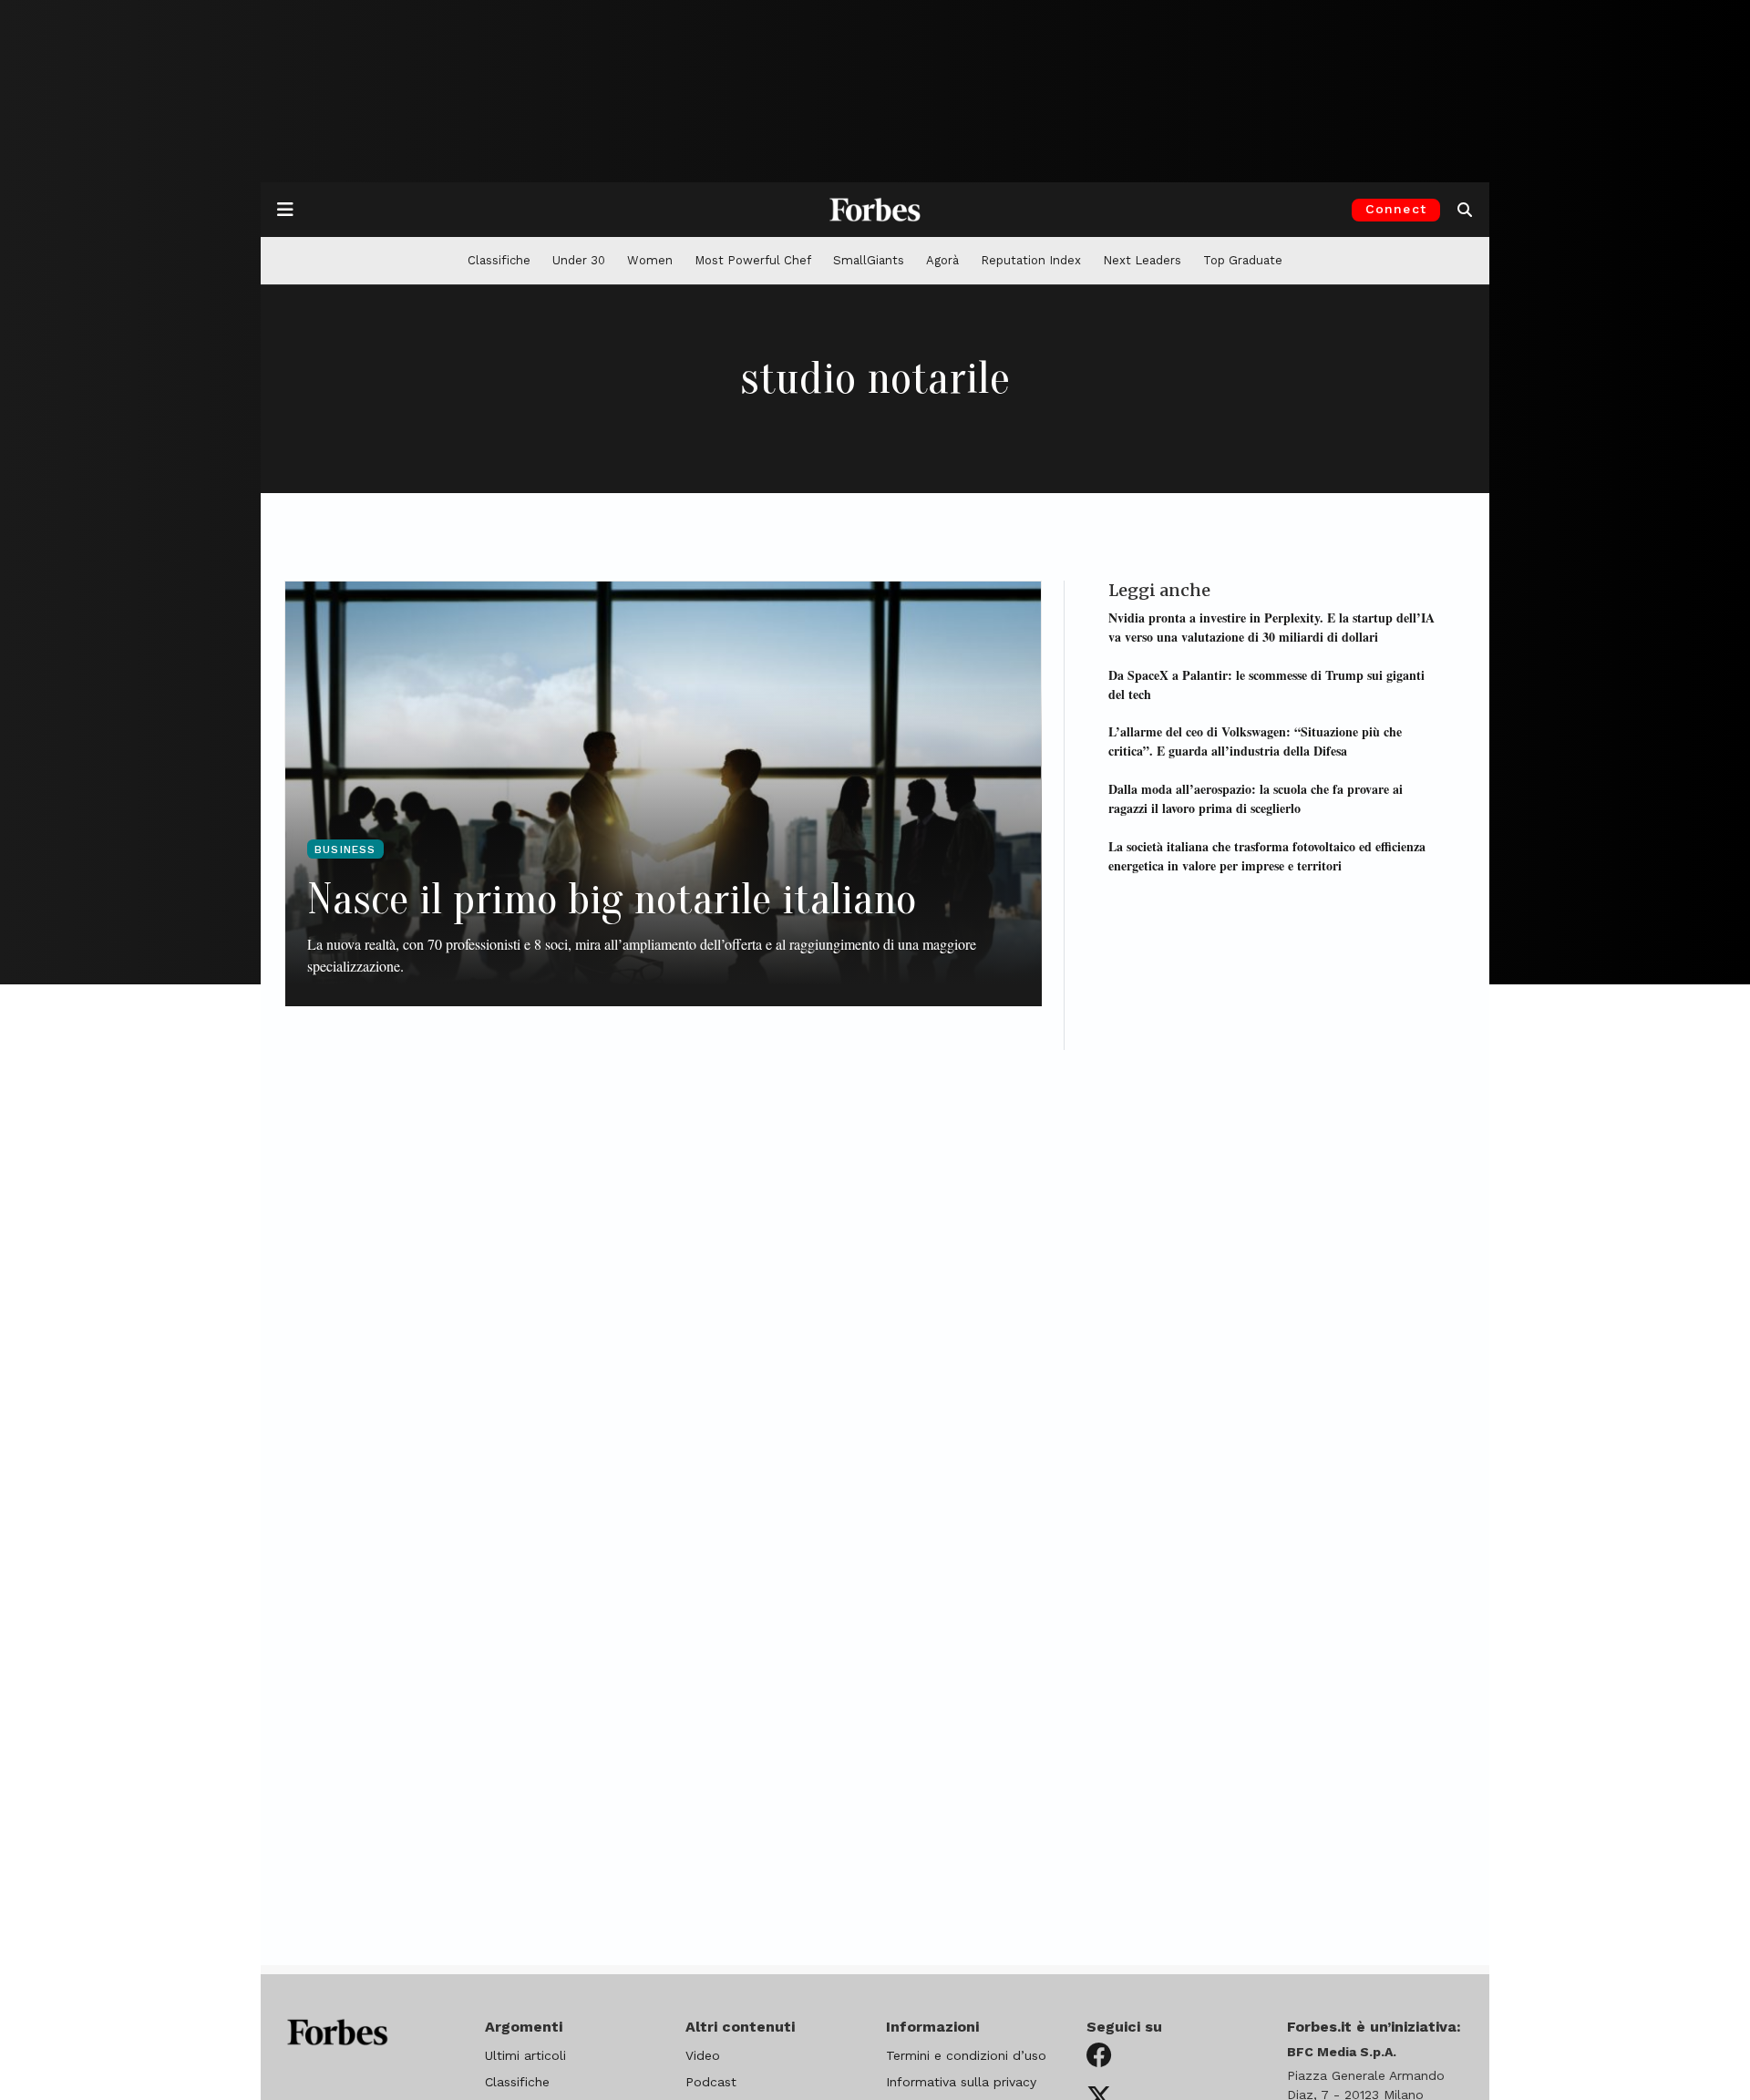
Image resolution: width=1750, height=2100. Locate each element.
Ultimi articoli (525, 2055)
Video (703, 2055)
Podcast (711, 2082)
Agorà (942, 260)
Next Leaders (1142, 260)
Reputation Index (1031, 260)
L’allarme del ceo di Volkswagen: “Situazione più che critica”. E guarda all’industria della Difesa (1255, 741)
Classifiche (499, 260)
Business (345, 849)
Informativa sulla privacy (961, 2082)
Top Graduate (1243, 260)
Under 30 (579, 260)
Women (650, 260)
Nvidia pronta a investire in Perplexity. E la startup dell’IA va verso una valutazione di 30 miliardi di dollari (1271, 626)
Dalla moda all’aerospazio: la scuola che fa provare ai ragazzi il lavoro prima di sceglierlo (1256, 798)
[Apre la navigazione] (285, 210)
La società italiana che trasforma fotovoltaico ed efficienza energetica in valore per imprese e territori (1267, 855)
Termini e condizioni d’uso (966, 2055)
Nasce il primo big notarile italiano (612, 899)
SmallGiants (869, 260)
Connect (1396, 209)
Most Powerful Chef (753, 260)
